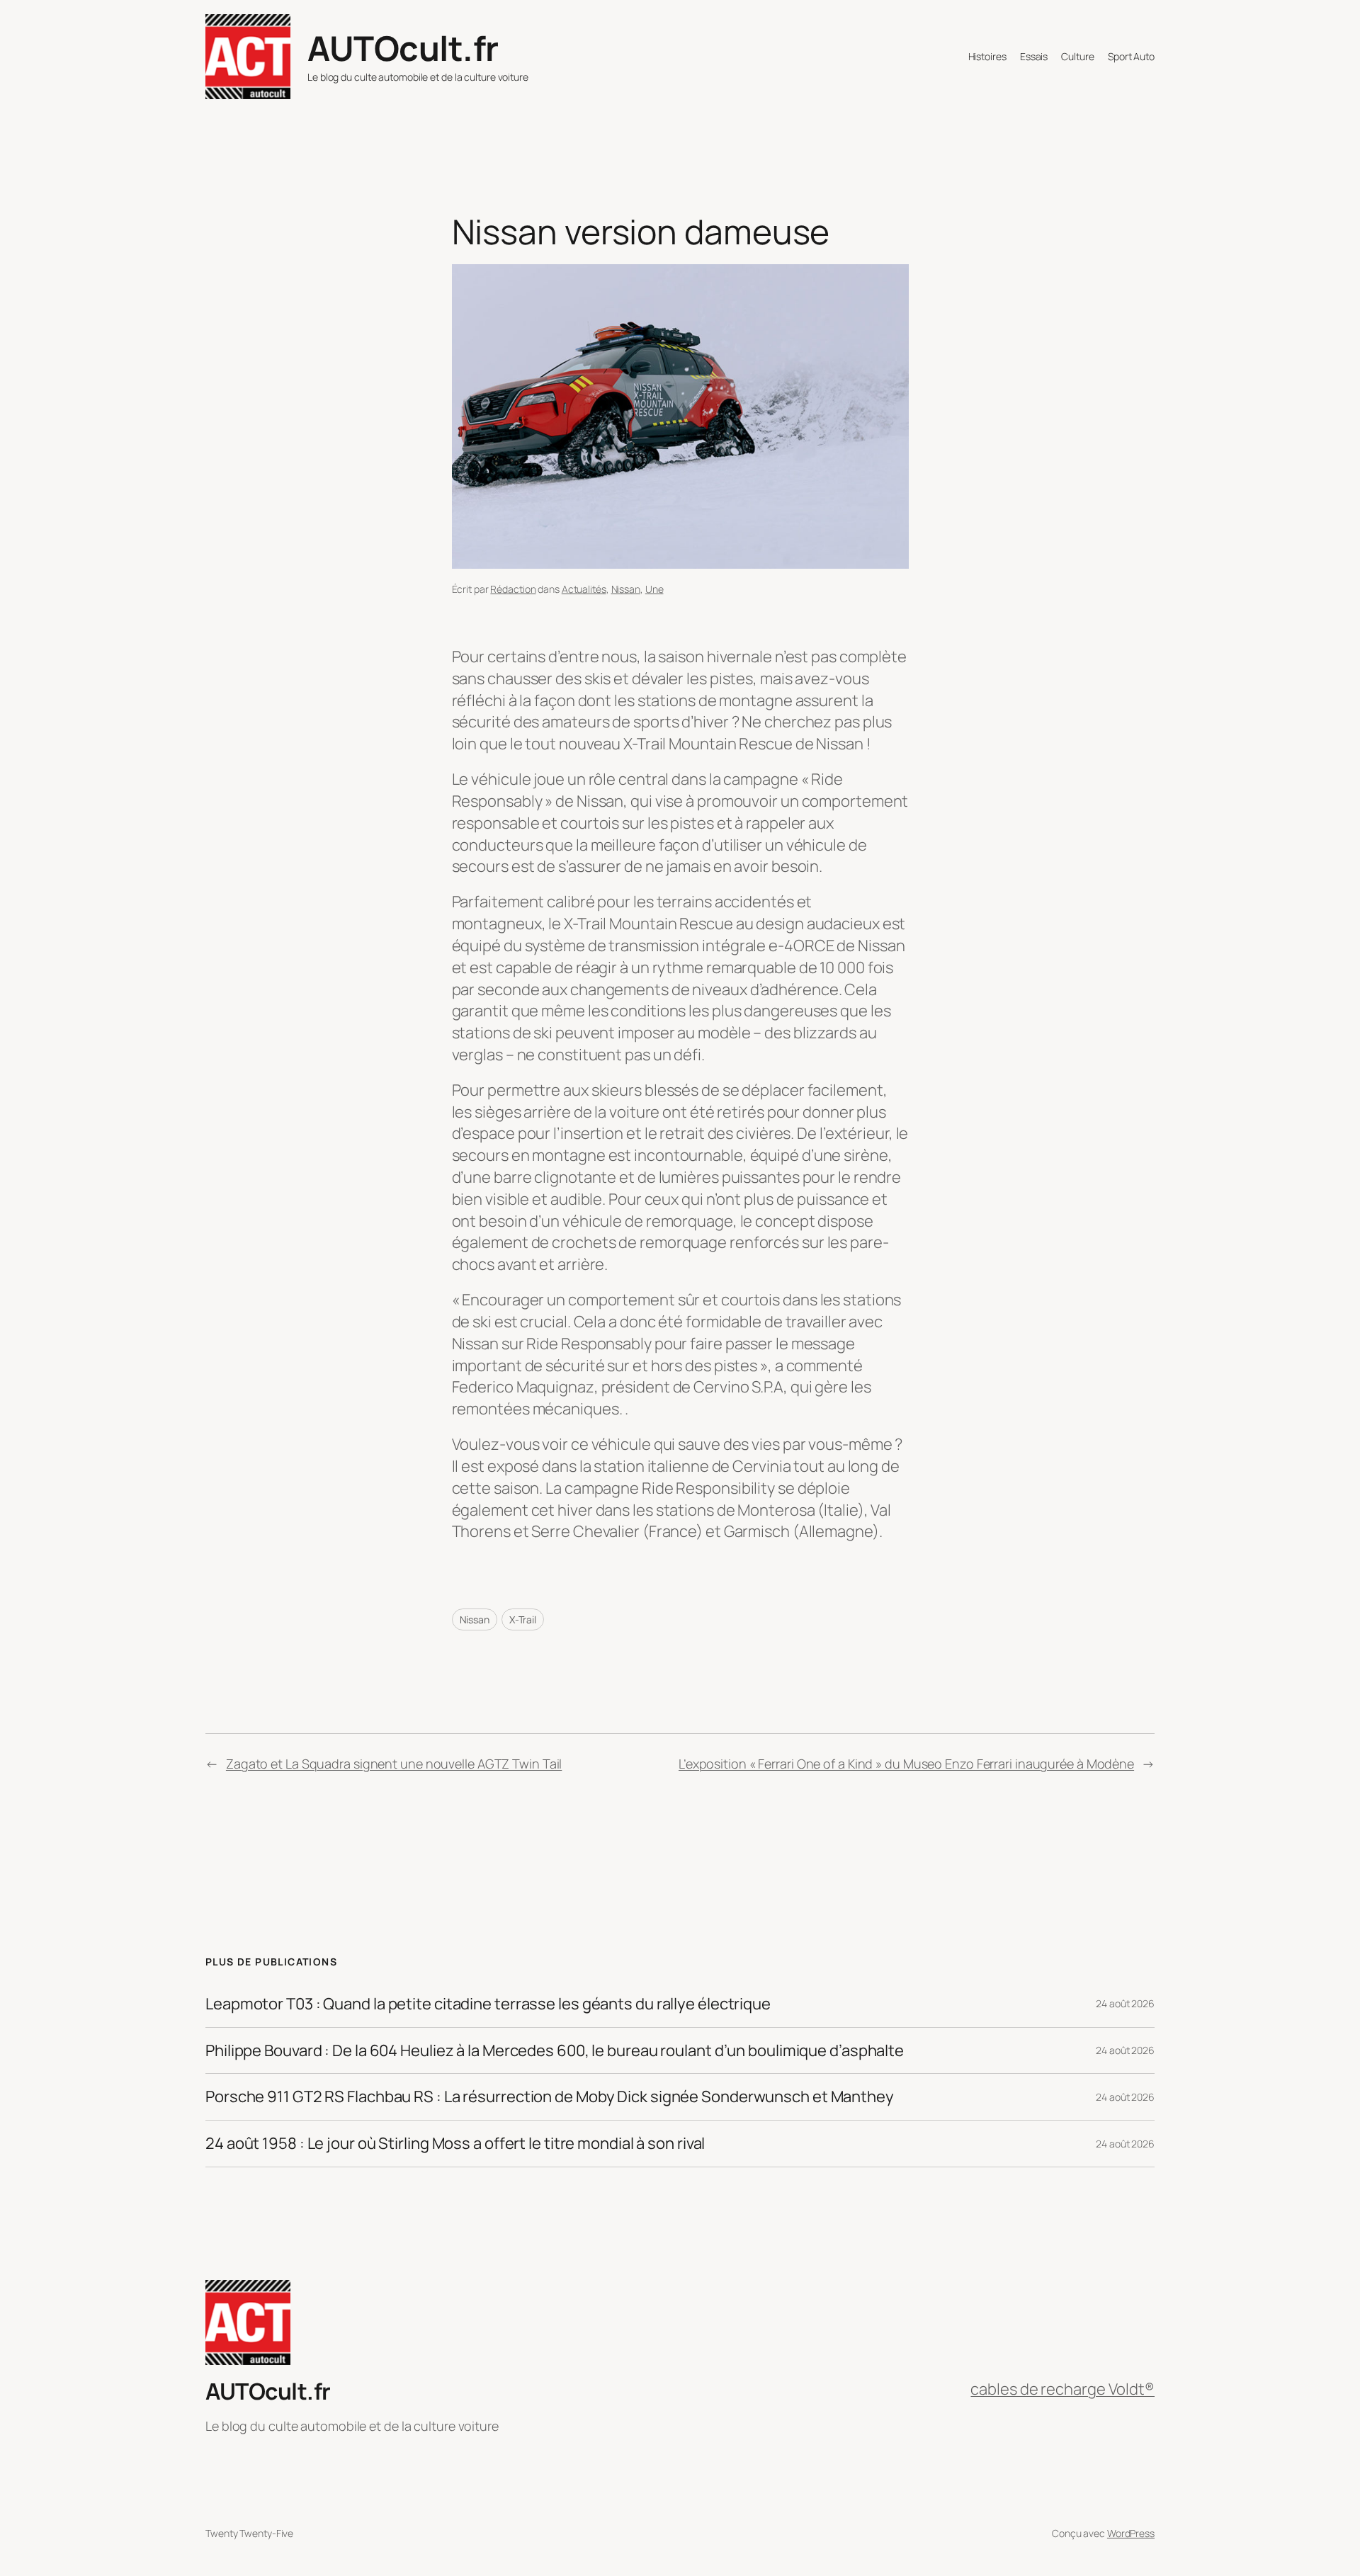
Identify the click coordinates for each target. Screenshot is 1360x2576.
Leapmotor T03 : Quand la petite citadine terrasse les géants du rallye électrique (488, 2004)
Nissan (626, 589)
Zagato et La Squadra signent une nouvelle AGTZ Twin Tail (394, 1764)
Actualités (584, 589)
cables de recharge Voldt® (1062, 2389)
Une (654, 589)
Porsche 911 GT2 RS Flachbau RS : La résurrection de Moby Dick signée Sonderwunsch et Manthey (550, 2097)
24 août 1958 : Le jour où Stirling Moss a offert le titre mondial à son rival (455, 2144)
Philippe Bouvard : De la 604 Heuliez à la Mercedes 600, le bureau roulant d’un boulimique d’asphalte (555, 2051)
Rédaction (513, 589)
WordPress (1131, 2533)
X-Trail (523, 1619)
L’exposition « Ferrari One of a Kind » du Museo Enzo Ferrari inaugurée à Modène (906, 1764)
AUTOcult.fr (403, 48)
